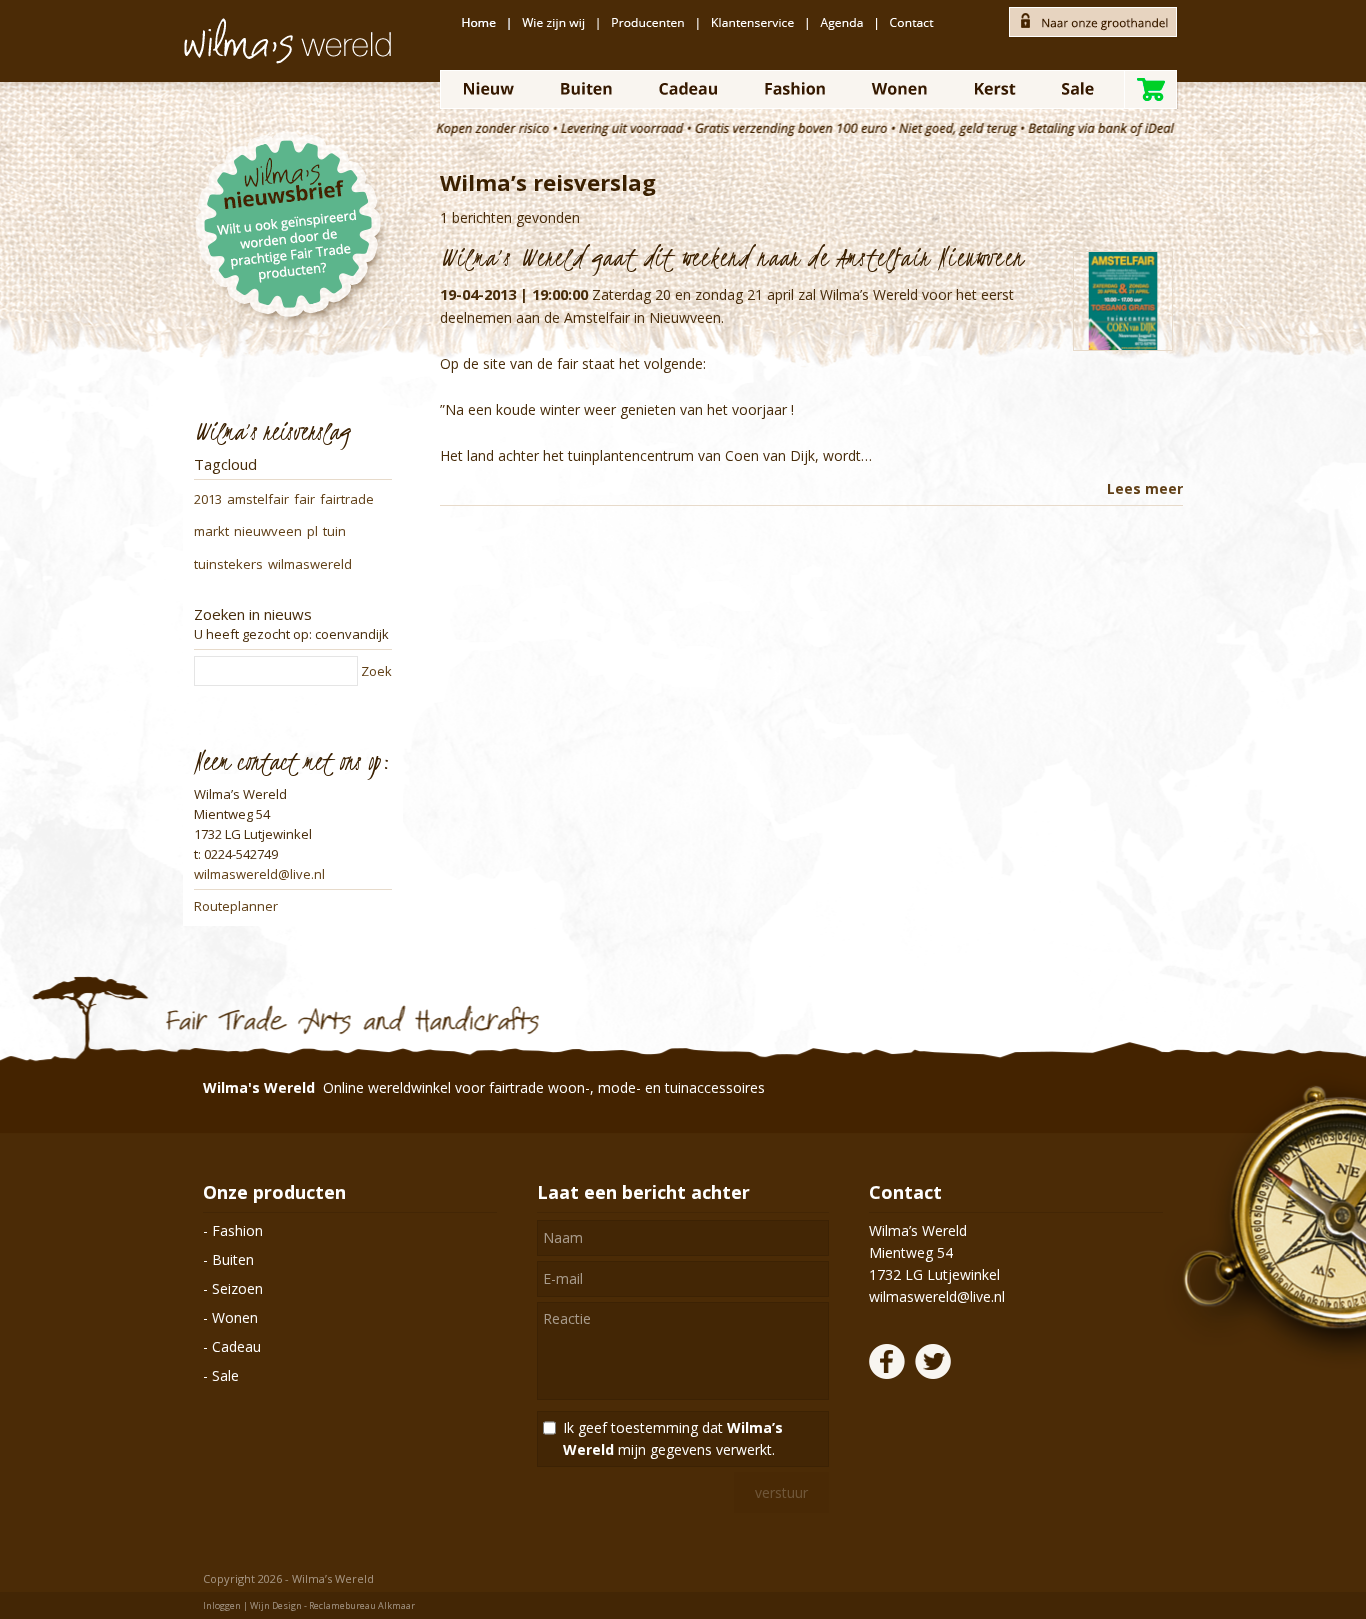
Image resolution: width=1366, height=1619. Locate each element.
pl (312, 531)
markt (211, 531)
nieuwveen (268, 531)
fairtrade (347, 499)
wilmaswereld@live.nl (259, 874)
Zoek (376, 671)
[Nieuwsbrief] (293, 250)
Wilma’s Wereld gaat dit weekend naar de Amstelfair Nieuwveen (732, 257)
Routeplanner (236, 906)
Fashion (237, 1230)
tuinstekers (228, 564)
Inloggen (222, 1605)
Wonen (235, 1317)
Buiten (233, 1259)
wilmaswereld (310, 564)
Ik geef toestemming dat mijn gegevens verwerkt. (673, 1438)
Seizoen (237, 1288)
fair (304, 499)
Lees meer (1145, 488)
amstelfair (258, 499)
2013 (208, 499)
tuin (334, 531)
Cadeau (236, 1346)
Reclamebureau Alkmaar (362, 1605)
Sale (225, 1375)
